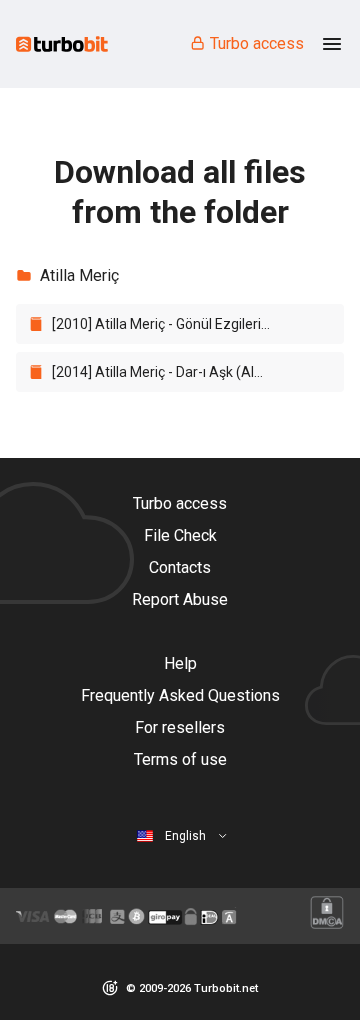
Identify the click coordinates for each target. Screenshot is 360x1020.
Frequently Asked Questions (180, 695)
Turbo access (257, 43)
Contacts (180, 567)
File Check (180, 535)
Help (180, 663)
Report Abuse (180, 599)
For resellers (180, 727)
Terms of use (180, 759)
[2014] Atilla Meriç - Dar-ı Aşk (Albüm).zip (171, 372)
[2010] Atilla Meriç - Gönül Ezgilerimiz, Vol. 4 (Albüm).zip (171, 324)
